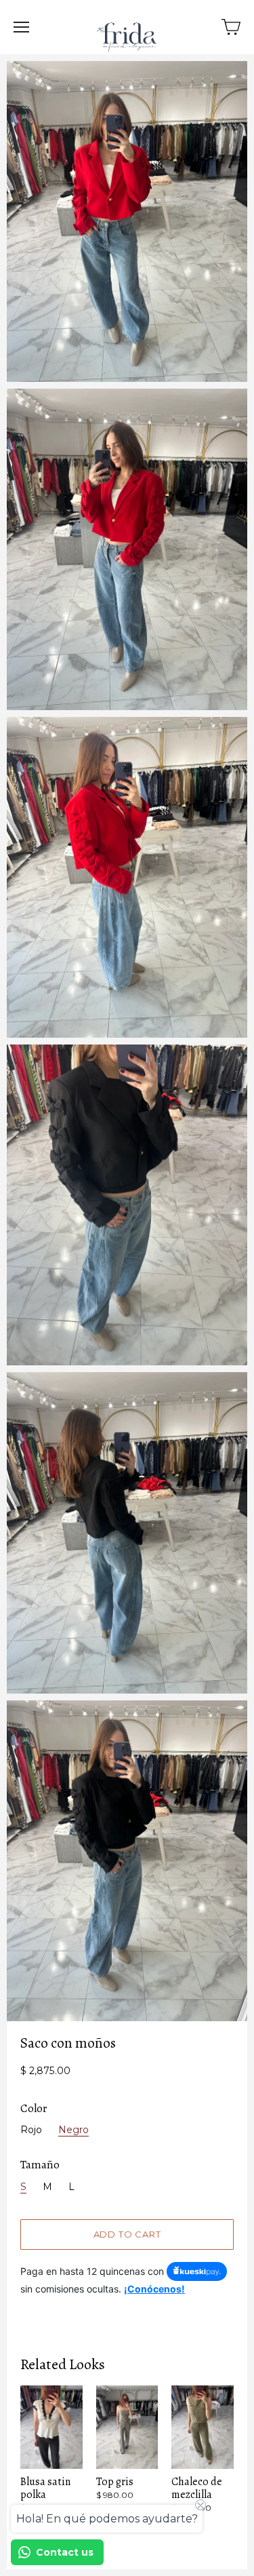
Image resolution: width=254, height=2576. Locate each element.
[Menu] (21, 27)
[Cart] (231, 27)
